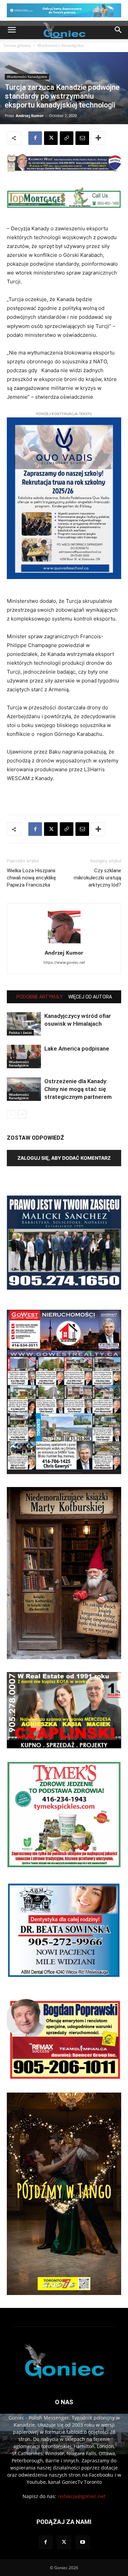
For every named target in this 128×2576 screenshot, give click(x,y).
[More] (98, 138)
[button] (12, 30)
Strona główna (17, 45)
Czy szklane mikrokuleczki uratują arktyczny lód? (97, 878)
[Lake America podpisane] (24, 1056)
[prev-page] (11, 1114)
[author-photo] (64, 943)
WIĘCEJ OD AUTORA (90, 997)
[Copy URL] (67, 138)
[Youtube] (83, 2542)
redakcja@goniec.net (82, 2496)
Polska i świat (20, 1033)
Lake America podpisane (77, 1048)
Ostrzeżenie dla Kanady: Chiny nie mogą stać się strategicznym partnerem (78, 1089)
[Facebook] (35, 138)
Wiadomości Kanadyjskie (61, 45)
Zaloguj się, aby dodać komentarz (64, 1158)
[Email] (82, 138)
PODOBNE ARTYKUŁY (40, 997)
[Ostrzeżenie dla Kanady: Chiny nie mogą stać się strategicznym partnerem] (24, 1089)
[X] (51, 138)
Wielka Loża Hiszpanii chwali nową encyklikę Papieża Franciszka (31, 878)
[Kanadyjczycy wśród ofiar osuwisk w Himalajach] (24, 1024)
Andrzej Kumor (30, 115)
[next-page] (22, 1114)
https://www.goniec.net (64, 962)
